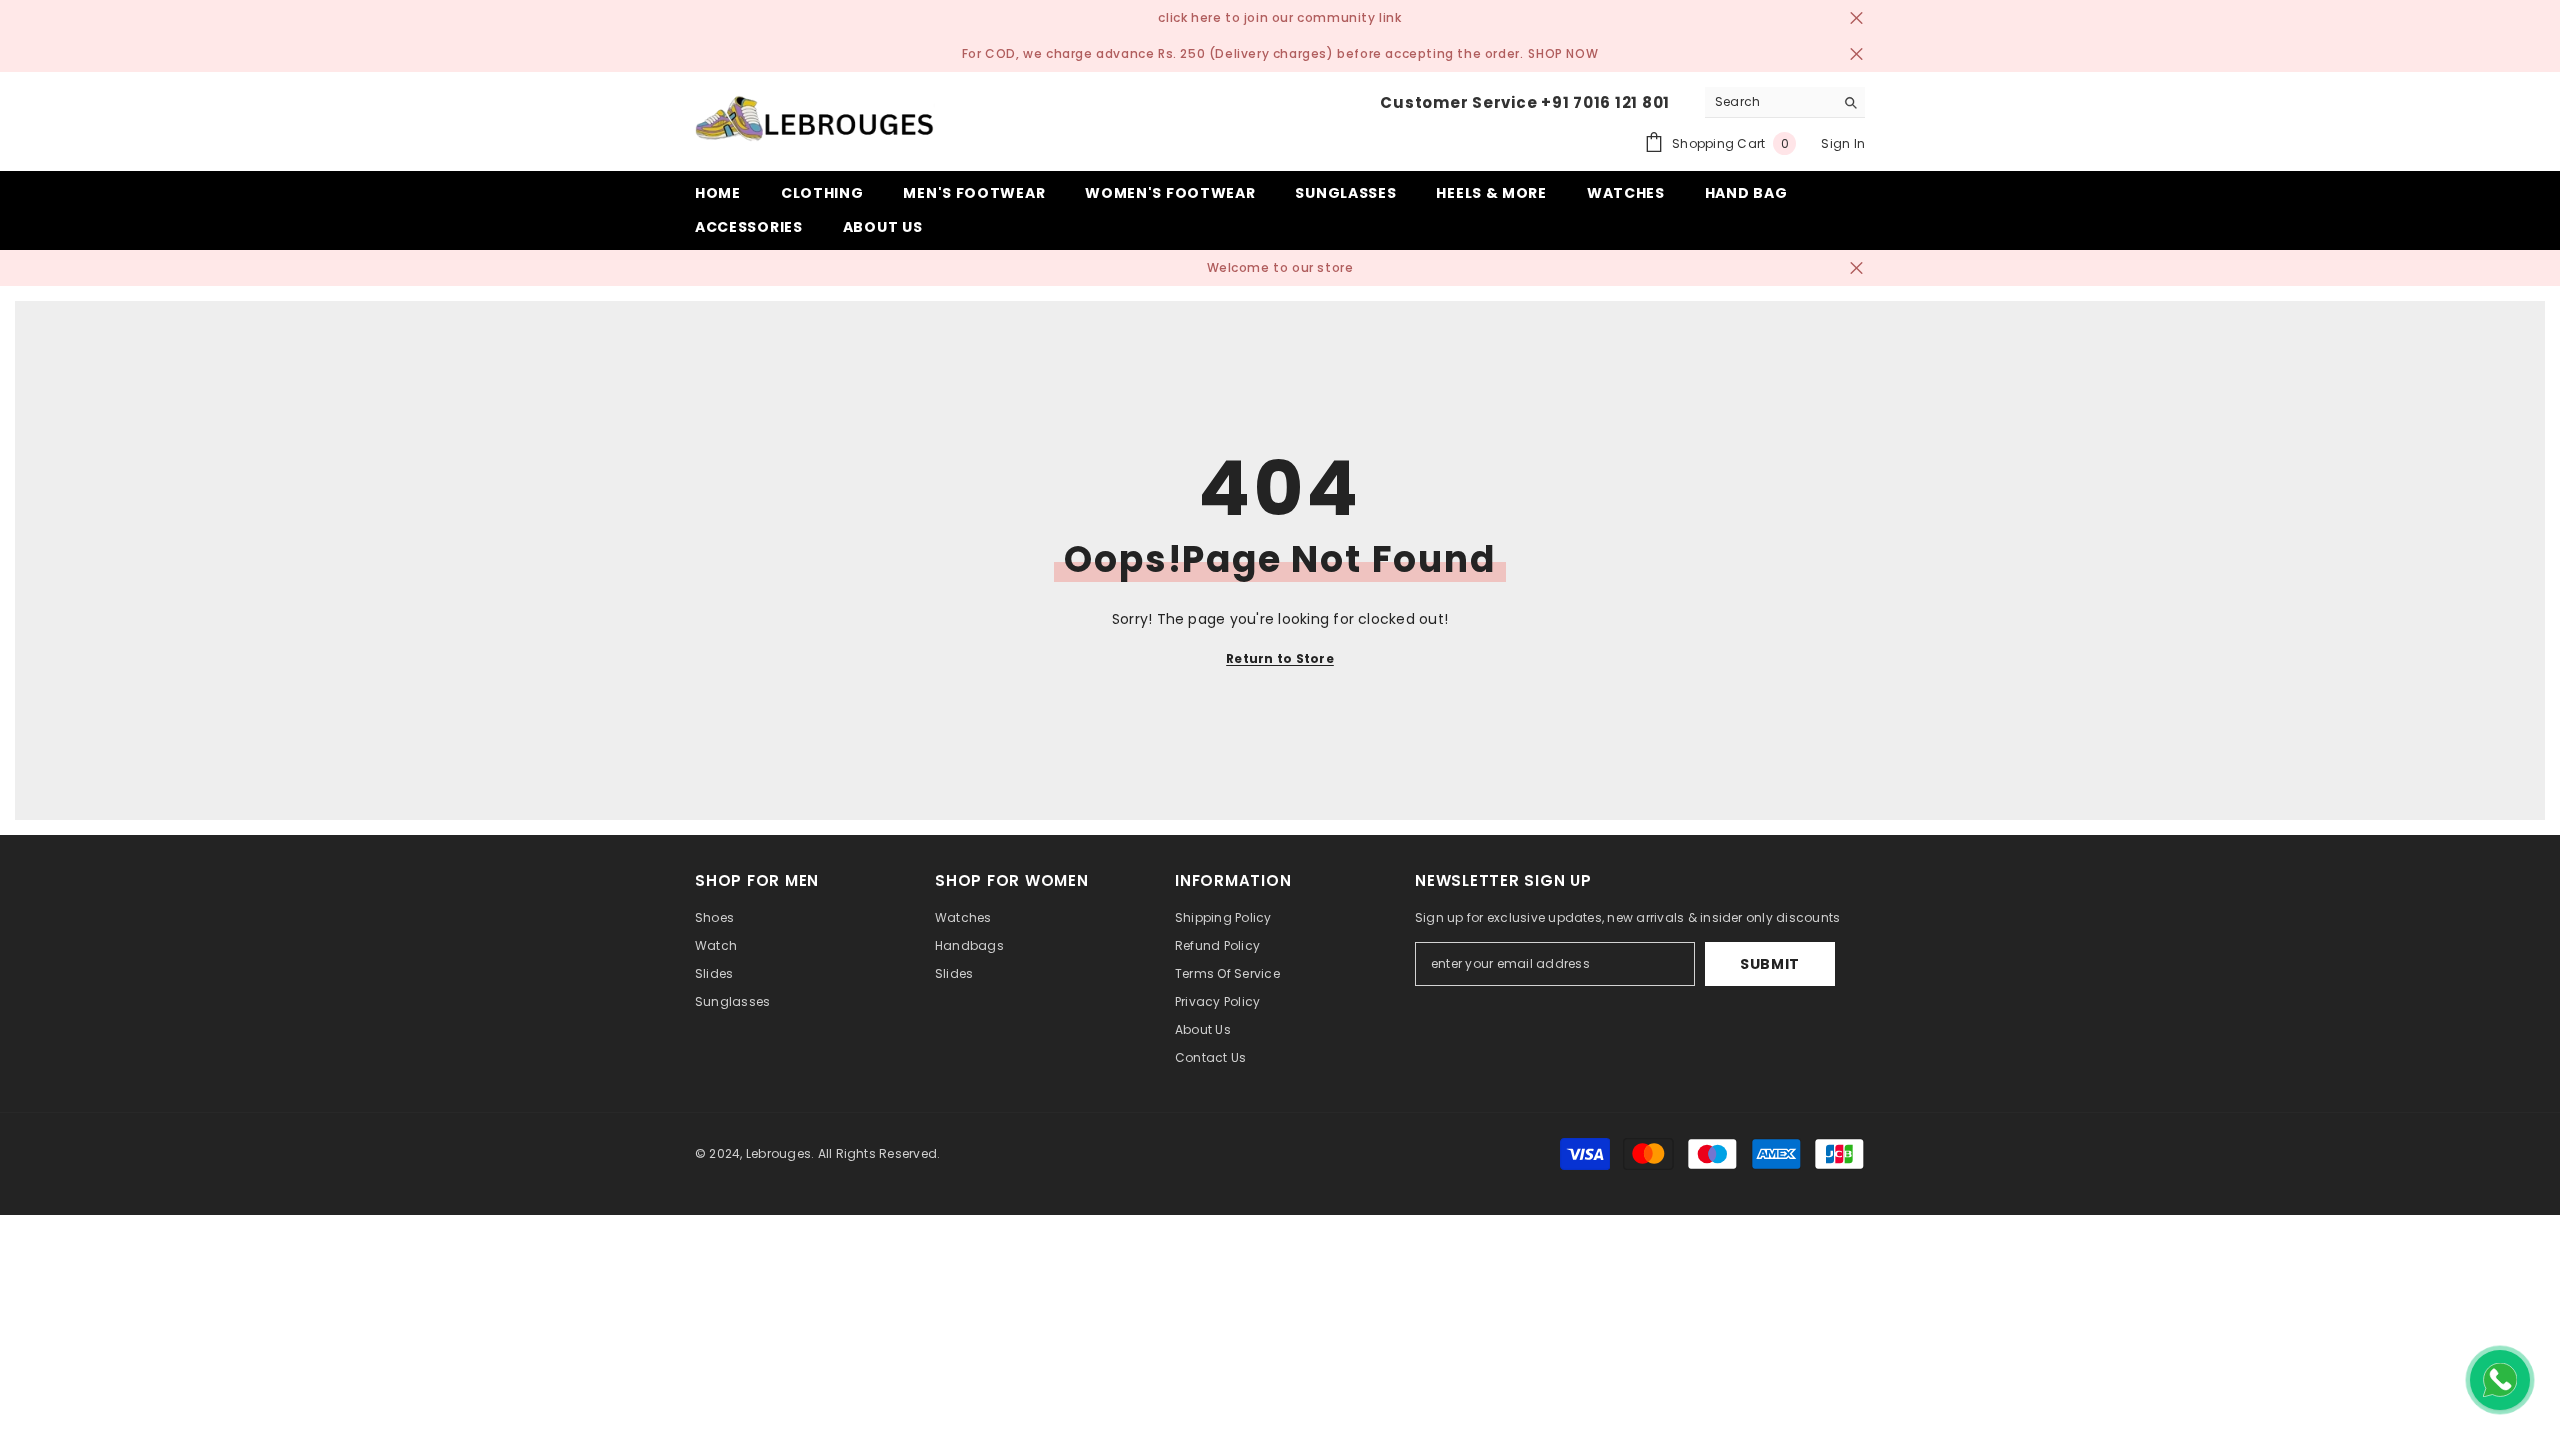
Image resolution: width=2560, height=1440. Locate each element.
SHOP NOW (1563, 53)
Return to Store (1280, 658)
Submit (1770, 964)
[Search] (1785, 102)
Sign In (1843, 143)
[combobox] (1769, 102)
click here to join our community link (1279, 17)
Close (1856, 18)
